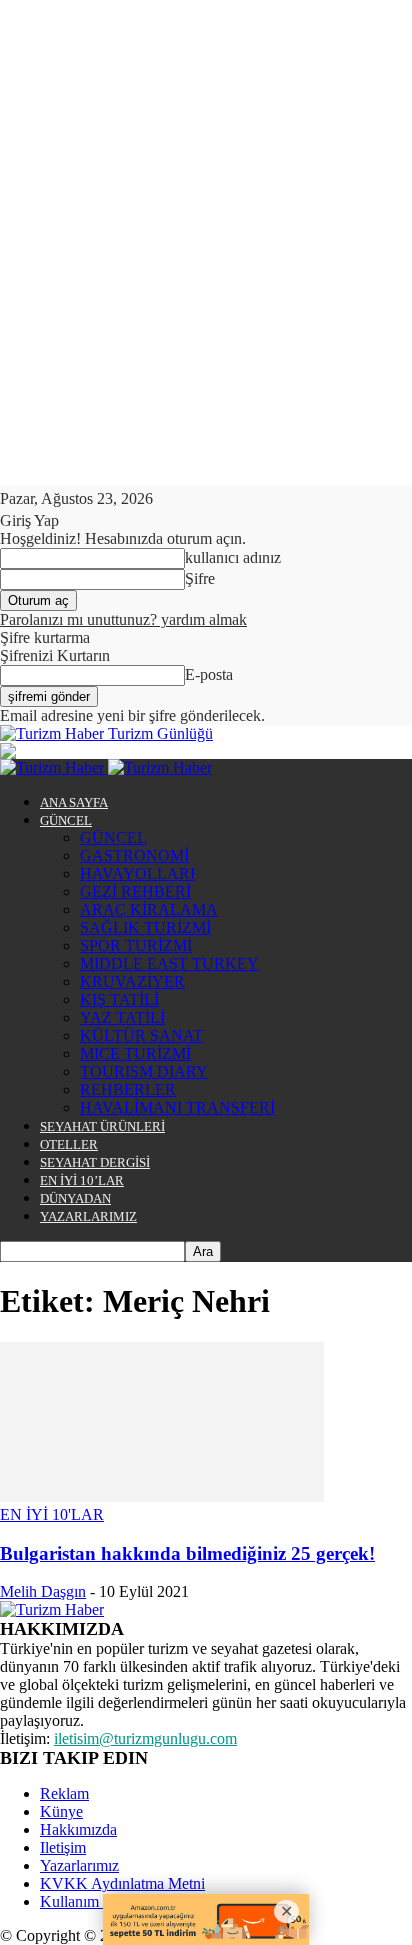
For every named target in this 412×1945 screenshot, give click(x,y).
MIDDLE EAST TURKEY (169, 963)
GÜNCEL (66, 820)
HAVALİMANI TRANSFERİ (177, 1107)
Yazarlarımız (79, 1865)
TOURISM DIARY (144, 1071)
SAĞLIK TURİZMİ (145, 927)
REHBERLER (128, 1089)
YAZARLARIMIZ (88, 1216)
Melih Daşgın (43, 1591)
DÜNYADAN (75, 1198)
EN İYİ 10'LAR (52, 1514)
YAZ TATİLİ (122, 1017)
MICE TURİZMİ (135, 1053)
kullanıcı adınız (233, 557)
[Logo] (54, 767)
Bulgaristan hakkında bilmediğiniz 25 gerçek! (187, 1553)
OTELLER (69, 1144)
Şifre (200, 578)
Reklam (64, 1793)
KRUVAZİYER (132, 981)
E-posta (209, 674)
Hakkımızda (78, 1829)
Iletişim (63, 1847)
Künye (61, 1811)
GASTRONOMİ (134, 855)
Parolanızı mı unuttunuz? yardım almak (123, 619)
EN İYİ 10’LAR (82, 1180)
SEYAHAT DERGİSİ (95, 1162)
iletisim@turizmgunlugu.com (145, 1738)
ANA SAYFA (74, 802)
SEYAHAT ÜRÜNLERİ (102, 1126)
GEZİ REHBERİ (135, 891)
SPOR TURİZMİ (136, 945)
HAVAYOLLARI (137, 873)
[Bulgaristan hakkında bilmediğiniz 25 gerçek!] (162, 1496)
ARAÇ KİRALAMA (149, 909)
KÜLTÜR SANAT (141, 1035)
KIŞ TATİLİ (119, 999)
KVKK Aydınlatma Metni (122, 1883)
